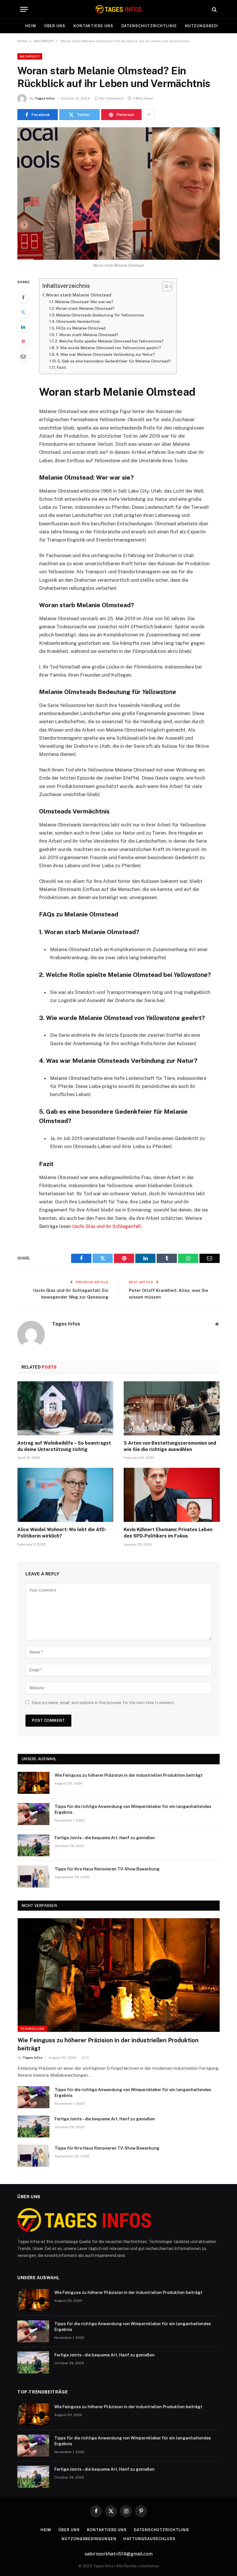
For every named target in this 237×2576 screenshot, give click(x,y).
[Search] (214, 9)
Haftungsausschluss (149, 2539)
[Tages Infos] (118, 9)
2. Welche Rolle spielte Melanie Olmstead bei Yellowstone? (109, 341)
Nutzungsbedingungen (89, 2539)
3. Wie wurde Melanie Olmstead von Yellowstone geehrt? (108, 348)
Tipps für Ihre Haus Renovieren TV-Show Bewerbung (107, 1869)
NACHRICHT (44, 41)
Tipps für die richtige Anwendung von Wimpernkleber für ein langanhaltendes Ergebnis (133, 1809)
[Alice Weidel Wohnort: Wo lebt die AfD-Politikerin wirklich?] (65, 1495)
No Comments (112, 98)
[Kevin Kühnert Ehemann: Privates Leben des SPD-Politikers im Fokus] (172, 1495)
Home (22, 41)
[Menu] (24, 9)
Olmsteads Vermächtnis (78, 321)
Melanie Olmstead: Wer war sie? (84, 302)
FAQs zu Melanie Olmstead (81, 328)
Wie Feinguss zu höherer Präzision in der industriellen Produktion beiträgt (129, 1775)
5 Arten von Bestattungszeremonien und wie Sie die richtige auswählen (170, 1446)
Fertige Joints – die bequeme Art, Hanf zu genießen (105, 1838)
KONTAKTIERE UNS (93, 26)
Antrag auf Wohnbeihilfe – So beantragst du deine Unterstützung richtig (64, 1446)
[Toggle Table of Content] (164, 286)
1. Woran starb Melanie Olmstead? (87, 335)
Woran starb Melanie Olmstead (78, 295)
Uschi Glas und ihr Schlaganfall (107, 1226)
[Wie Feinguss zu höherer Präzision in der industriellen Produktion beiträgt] (34, 1783)
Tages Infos (45, 98)
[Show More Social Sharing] (149, 115)
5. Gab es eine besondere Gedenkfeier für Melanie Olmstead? (114, 361)
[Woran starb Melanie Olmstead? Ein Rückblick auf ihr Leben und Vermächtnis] (118, 193)
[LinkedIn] (23, 327)
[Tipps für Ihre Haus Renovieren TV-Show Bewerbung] (34, 1877)
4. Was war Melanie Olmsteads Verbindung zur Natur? (105, 354)
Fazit (61, 367)
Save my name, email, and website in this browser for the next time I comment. (103, 1703)
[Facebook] (23, 297)
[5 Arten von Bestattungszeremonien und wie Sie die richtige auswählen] (172, 1408)
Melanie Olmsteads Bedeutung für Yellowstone (100, 315)
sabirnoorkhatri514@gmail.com (119, 2554)
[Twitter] (23, 312)
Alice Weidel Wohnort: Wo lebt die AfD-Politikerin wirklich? (62, 1533)
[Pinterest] (23, 342)
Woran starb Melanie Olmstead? (85, 308)
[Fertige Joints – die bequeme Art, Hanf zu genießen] (34, 1845)
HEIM (31, 26)
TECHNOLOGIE (32, 2029)
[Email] (23, 356)
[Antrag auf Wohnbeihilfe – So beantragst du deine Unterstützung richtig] (65, 1408)
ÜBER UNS (55, 26)
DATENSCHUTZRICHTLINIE (149, 26)
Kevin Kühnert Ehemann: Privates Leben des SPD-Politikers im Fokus (168, 1533)
